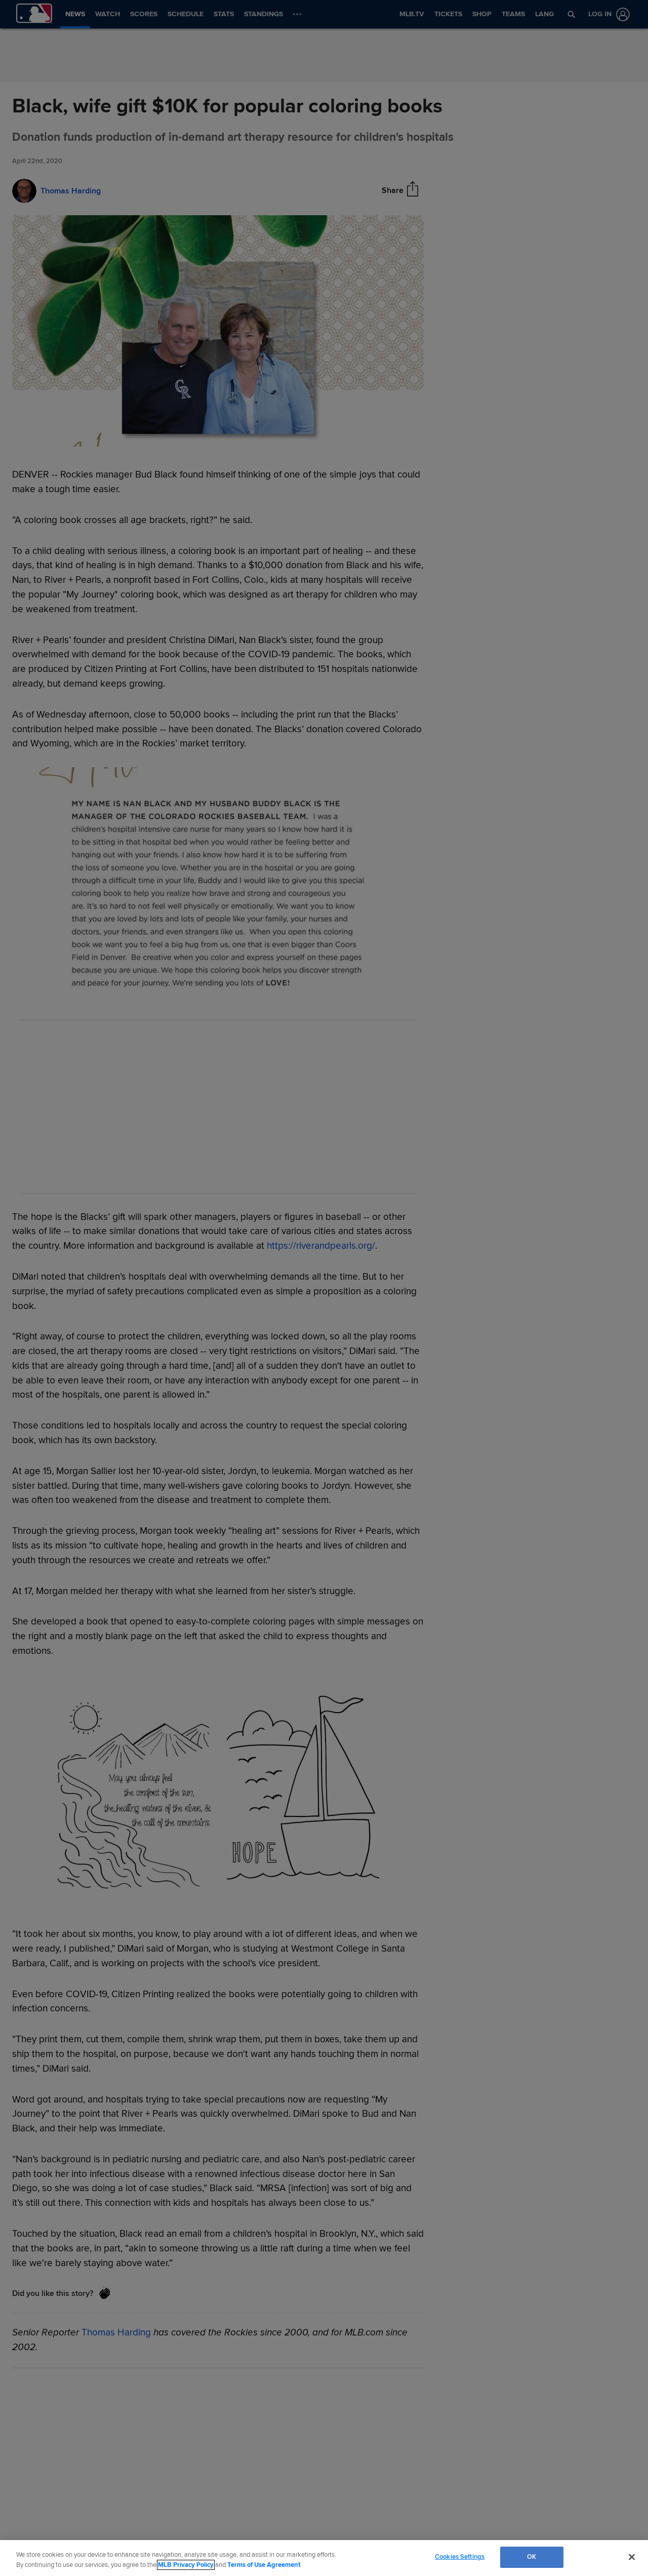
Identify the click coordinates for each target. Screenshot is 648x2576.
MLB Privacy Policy (186, 2565)
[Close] (632, 2557)
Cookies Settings (460, 2557)
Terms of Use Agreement (264, 2565)
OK (532, 2557)
